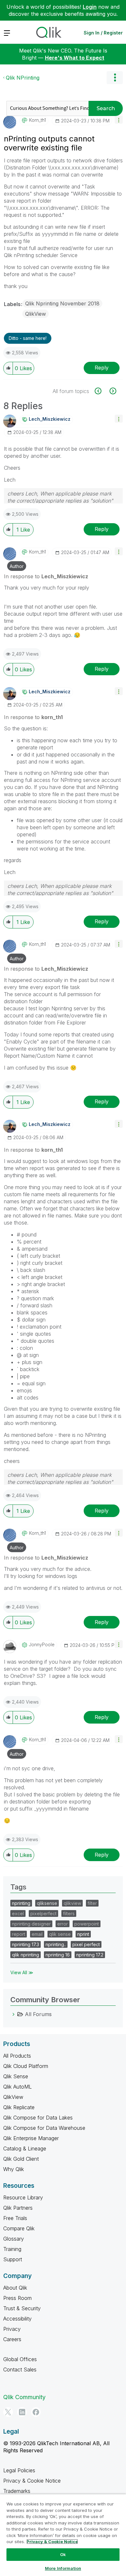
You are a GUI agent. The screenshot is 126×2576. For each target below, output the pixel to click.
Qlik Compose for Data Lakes (38, 2118)
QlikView (36, 314)
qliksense (47, 1903)
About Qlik (15, 2288)
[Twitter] (8, 2412)
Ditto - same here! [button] (28, 338)
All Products (17, 2056)
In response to (46, 576)
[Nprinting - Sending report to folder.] (112, 391)
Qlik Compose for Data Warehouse (44, 2128)
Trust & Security (22, 2308)
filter (92, 1903)
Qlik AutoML (17, 2087)
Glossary (14, 2239)
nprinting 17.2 (90, 1955)
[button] (119, 120)
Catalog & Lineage (25, 2148)
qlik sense (60, 1934)
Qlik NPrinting (23, 78)
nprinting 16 (58, 1955)
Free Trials (15, 2218)
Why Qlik (14, 2169)
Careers (12, 2339)
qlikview (72, 1903)
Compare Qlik (19, 2228)
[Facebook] (36, 2412)
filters (69, 1913)
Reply (102, 368)
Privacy (12, 2329)
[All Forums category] (14, 2014)
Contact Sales (20, 2369)
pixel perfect (86, 1944)
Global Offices (20, 2359)
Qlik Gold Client (21, 2159)
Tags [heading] (18, 1887)
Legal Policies (19, 2470)
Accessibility (17, 2319)
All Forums (38, 2014)
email (37, 1934)
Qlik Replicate (19, 2107)
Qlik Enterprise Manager (31, 2138)
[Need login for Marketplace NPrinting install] (102, 391)
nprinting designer (31, 1924)
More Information (63, 2568)
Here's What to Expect (75, 58)
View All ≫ (22, 1972)
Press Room (17, 2298)
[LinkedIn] (22, 2412)
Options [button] (115, 78)
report (19, 1934)
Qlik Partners (18, 2208)
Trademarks (17, 2491)
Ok (63, 2554)
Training (12, 2249)
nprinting (21, 1903)
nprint (83, 1934)
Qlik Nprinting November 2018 (62, 303)
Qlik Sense (16, 2076)
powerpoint (87, 1924)
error (63, 1924)
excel (18, 1913)
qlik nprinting (26, 1955)
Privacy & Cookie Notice (32, 2481)
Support (13, 2259)
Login (90, 7)
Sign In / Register (103, 33)
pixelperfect (43, 1913)
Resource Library (23, 2197)
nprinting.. (56, 1944)
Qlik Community (24, 2397)
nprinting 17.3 (26, 1944)
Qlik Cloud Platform (26, 2066)
